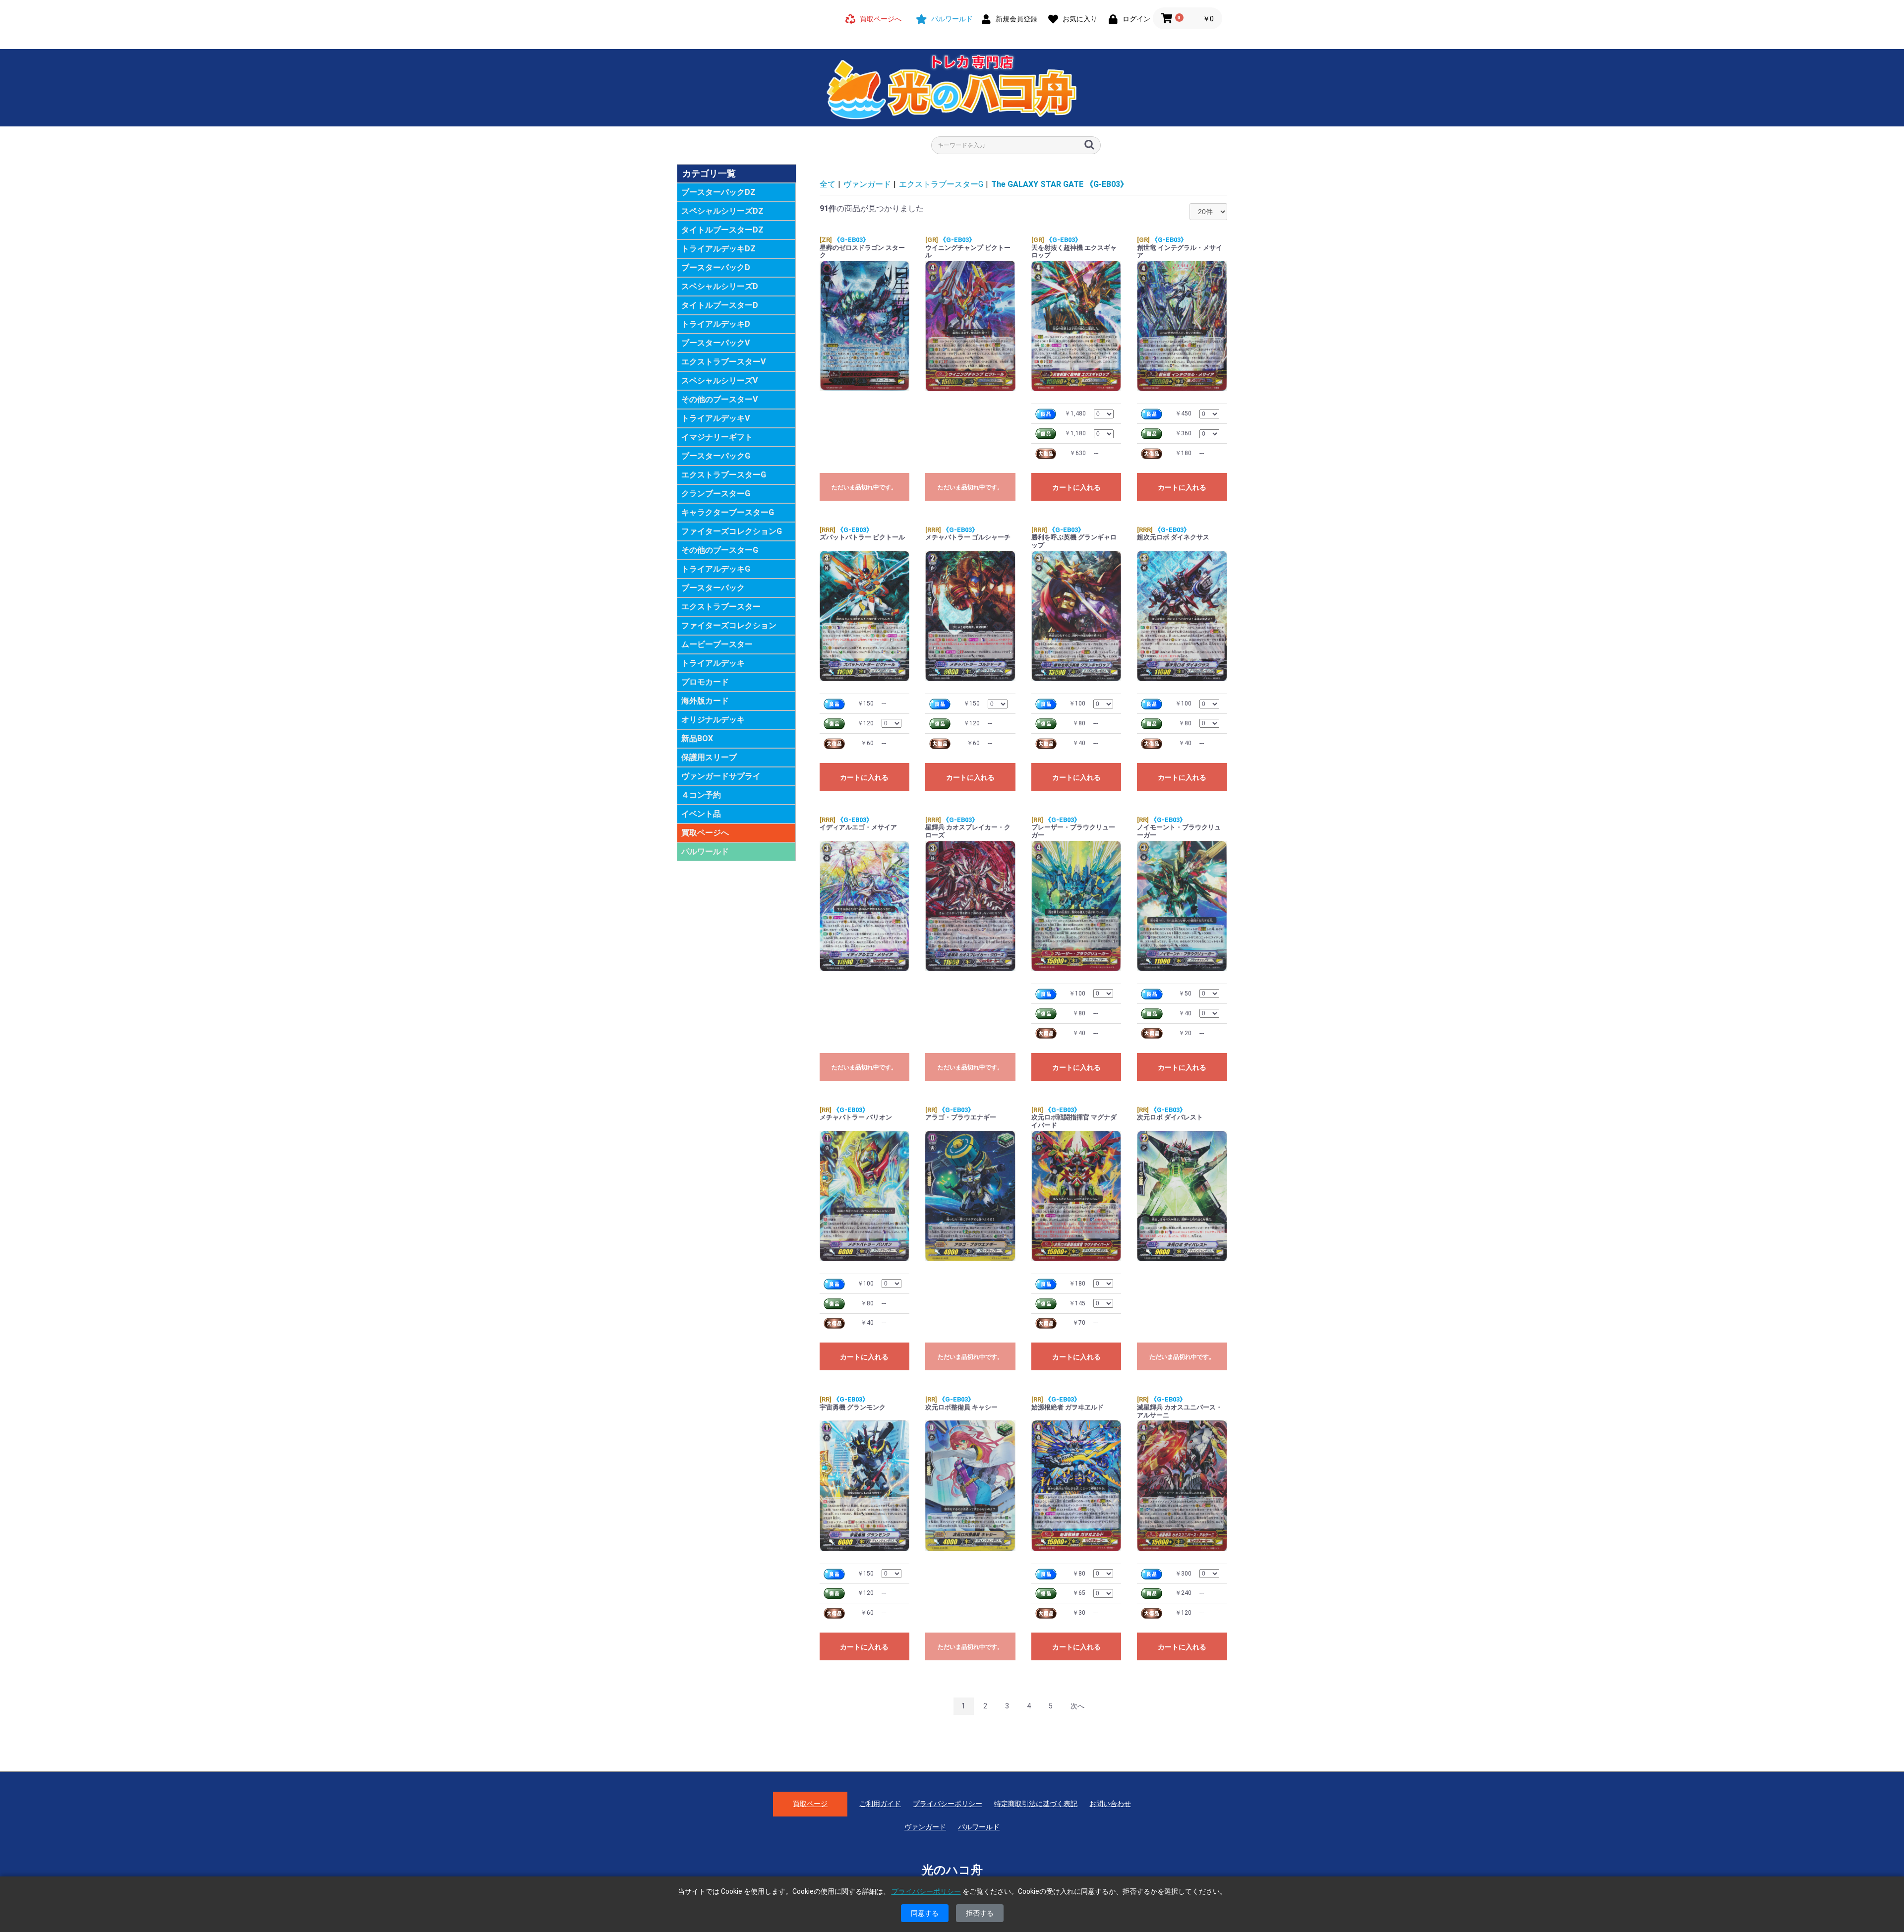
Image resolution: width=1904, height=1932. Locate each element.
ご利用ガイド (880, 1804)
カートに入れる (1076, 487)
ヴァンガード (867, 184)
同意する (925, 1913)
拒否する (980, 1913)
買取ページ (810, 1804)
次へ (1077, 1706)
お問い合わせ (1110, 1804)
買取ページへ (705, 833)
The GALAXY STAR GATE (1060, 184)
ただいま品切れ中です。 (864, 487)
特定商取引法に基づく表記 (1036, 1804)
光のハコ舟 (952, 1870)
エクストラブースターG (941, 184)
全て (828, 184)
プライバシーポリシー (948, 1804)
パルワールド (705, 851)
